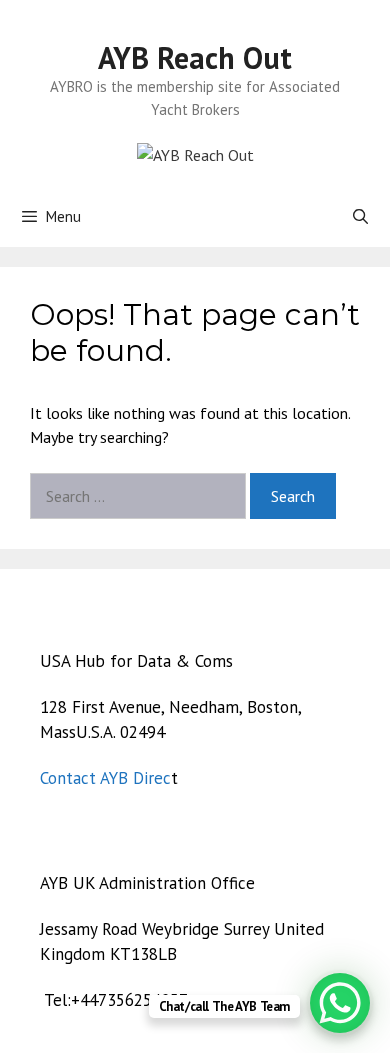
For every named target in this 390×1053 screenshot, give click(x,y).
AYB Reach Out (195, 57)
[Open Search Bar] (360, 217)
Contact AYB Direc (105, 778)
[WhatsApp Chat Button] (340, 1003)
